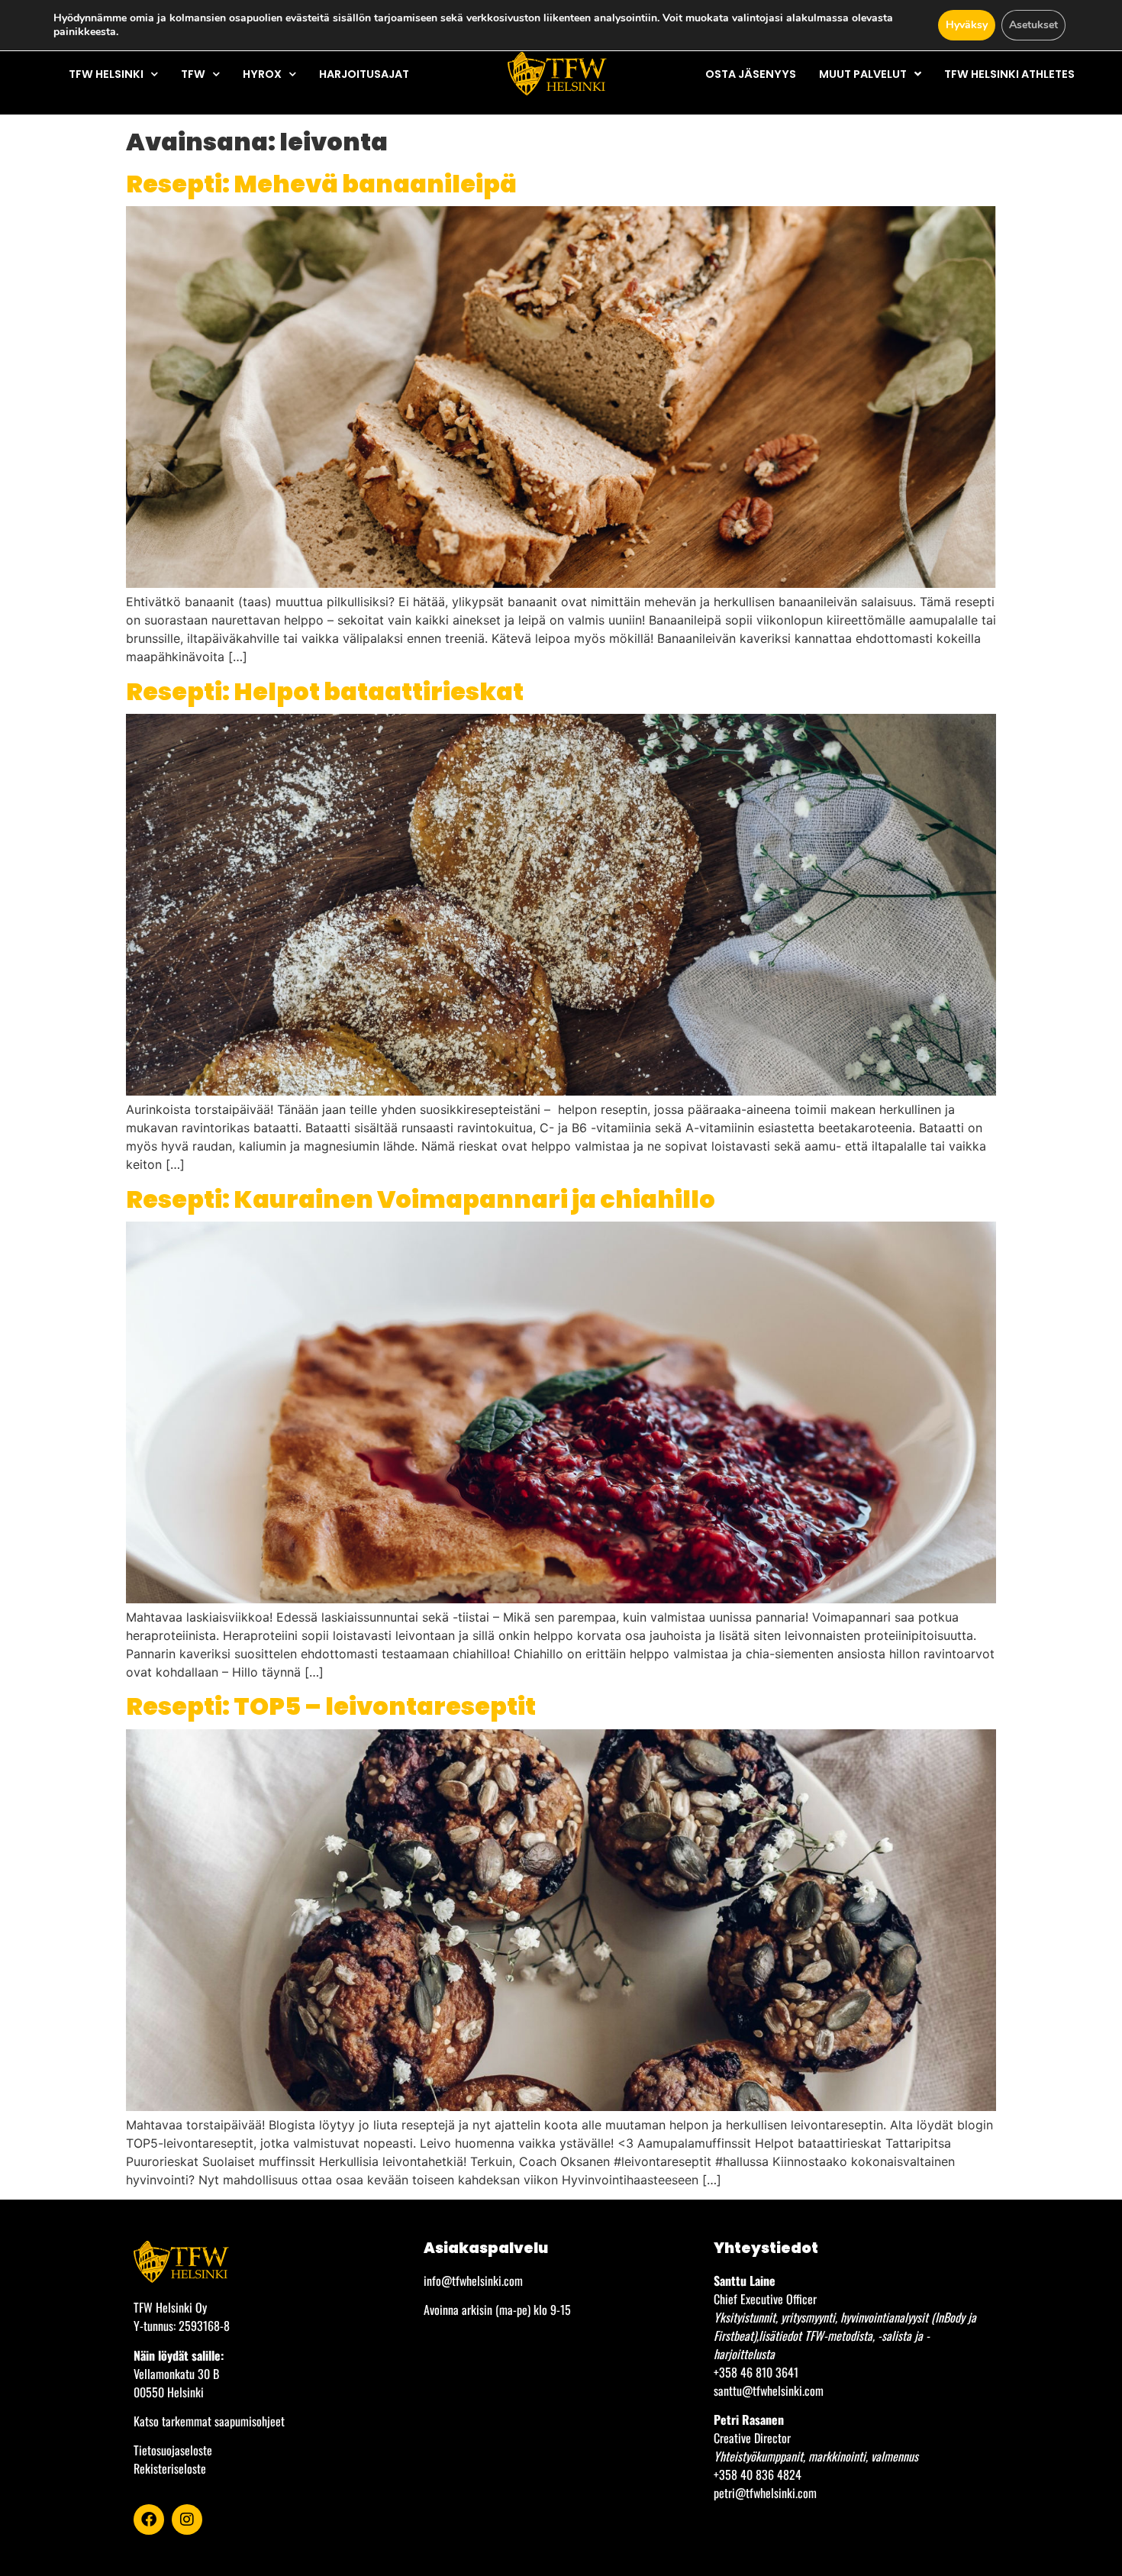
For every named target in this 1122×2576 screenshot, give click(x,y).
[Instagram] (187, 2520)
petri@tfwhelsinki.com (765, 2493)
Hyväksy (967, 25)
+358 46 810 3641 (756, 2372)
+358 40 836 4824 (758, 2474)
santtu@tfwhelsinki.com (769, 2390)
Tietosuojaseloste (173, 2450)
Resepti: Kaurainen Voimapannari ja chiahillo (421, 1199)
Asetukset (1033, 25)
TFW (193, 74)
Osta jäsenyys (751, 74)
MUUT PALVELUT (863, 74)
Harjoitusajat (364, 74)
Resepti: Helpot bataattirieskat (325, 691)
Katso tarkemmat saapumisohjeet (209, 2421)
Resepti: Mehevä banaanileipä (321, 184)
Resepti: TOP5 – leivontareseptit (331, 1706)
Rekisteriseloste (170, 2468)
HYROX (262, 74)
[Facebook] (149, 2520)
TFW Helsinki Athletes (1009, 74)
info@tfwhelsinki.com (473, 2281)
